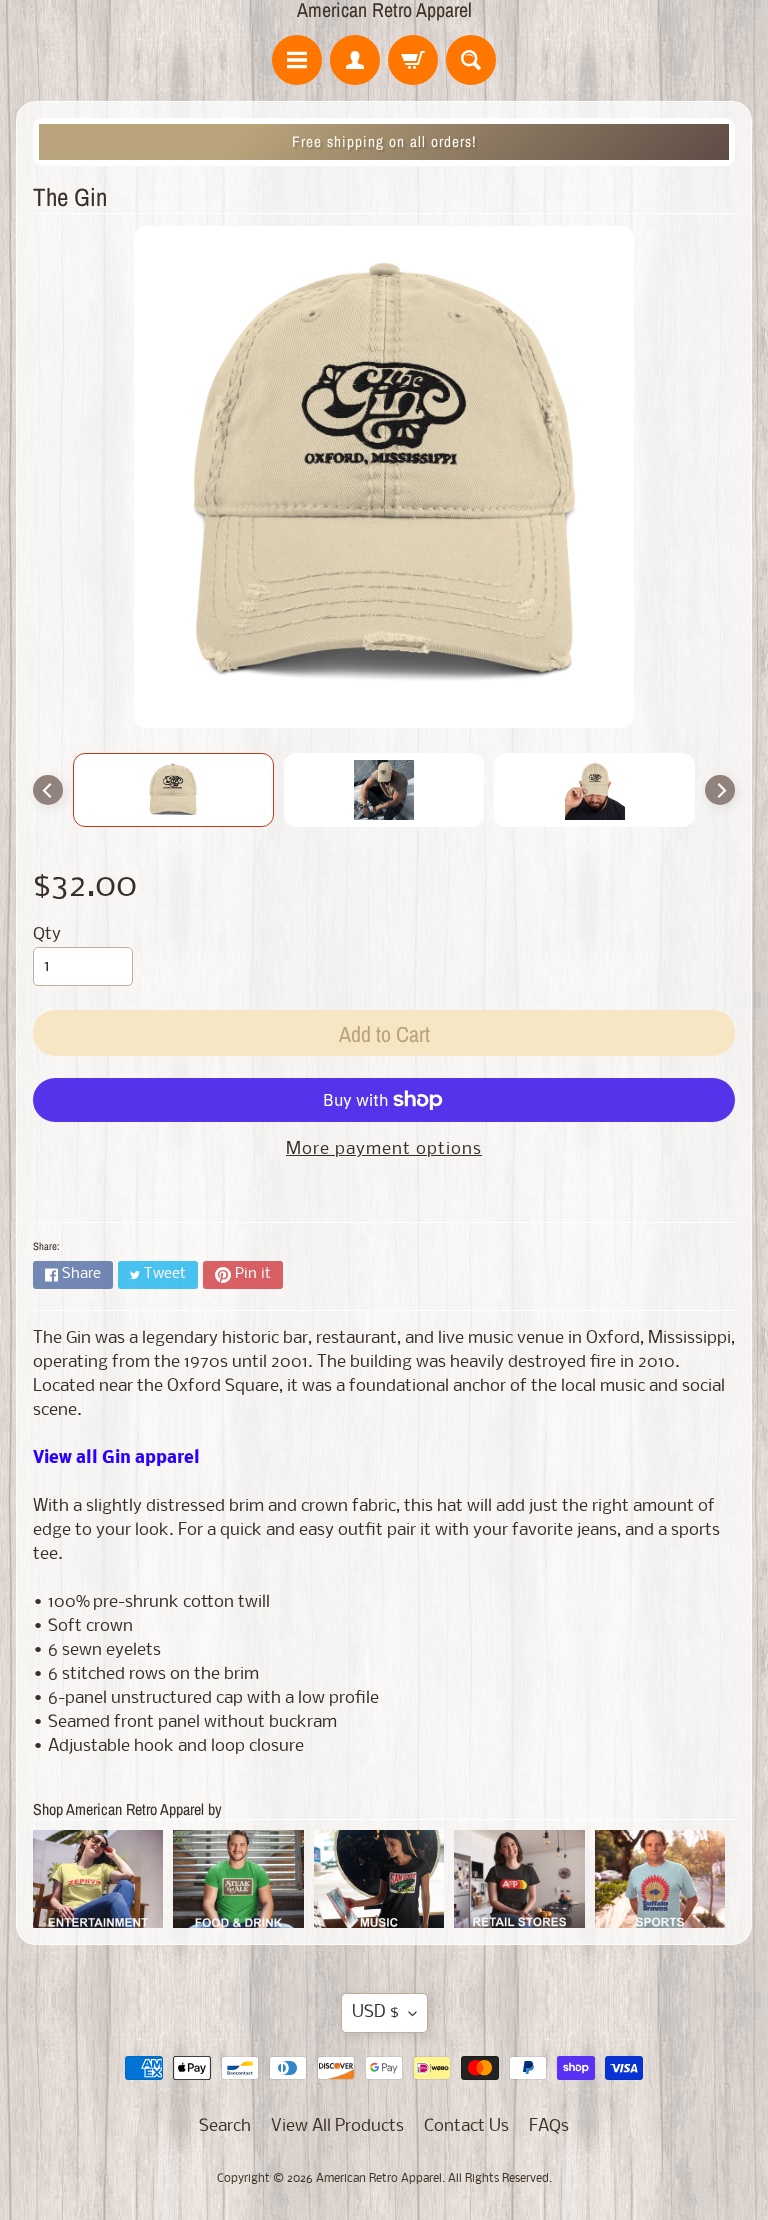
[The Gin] (173, 790)
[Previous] (48, 790)
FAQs (549, 2126)
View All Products (337, 2126)
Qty (47, 934)
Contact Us (466, 2126)
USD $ (375, 2012)
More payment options (384, 1149)
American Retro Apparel (384, 10)
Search (225, 2126)
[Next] (720, 790)
